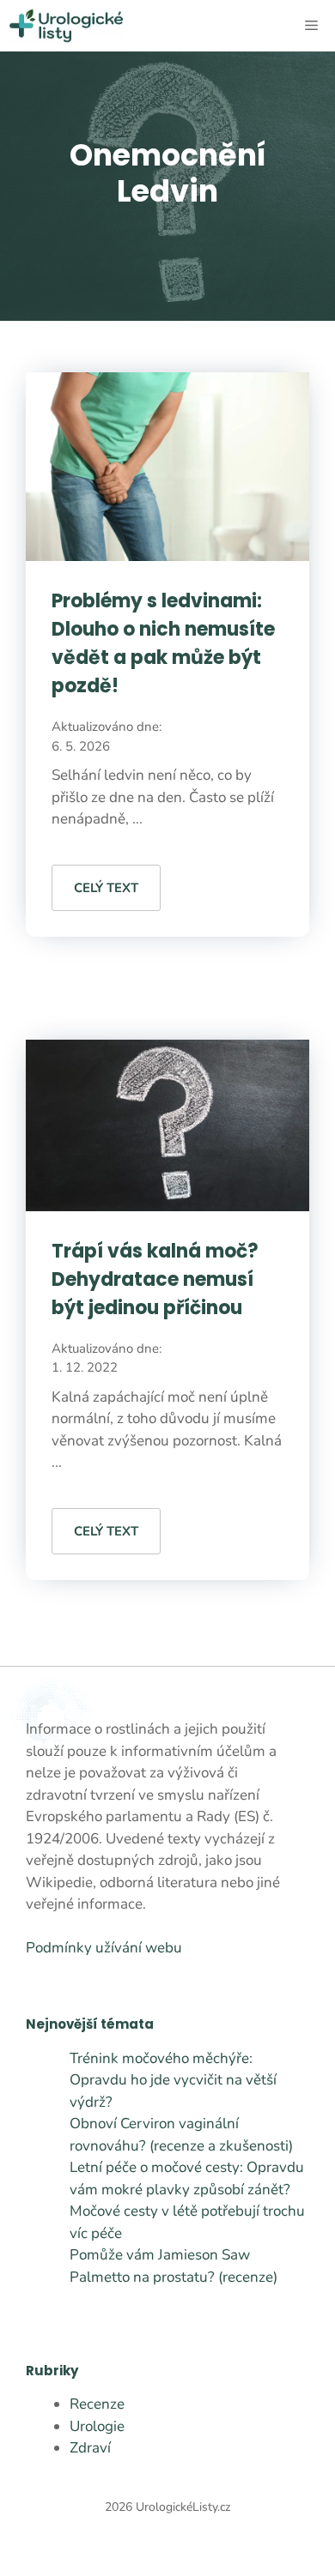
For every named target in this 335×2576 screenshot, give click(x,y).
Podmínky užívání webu (104, 1948)
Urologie (97, 2426)
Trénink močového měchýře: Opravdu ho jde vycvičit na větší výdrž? (173, 2080)
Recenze (97, 2404)
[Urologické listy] (66, 26)
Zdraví (90, 2448)
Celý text (106, 888)
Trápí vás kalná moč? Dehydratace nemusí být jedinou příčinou (155, 1279)
